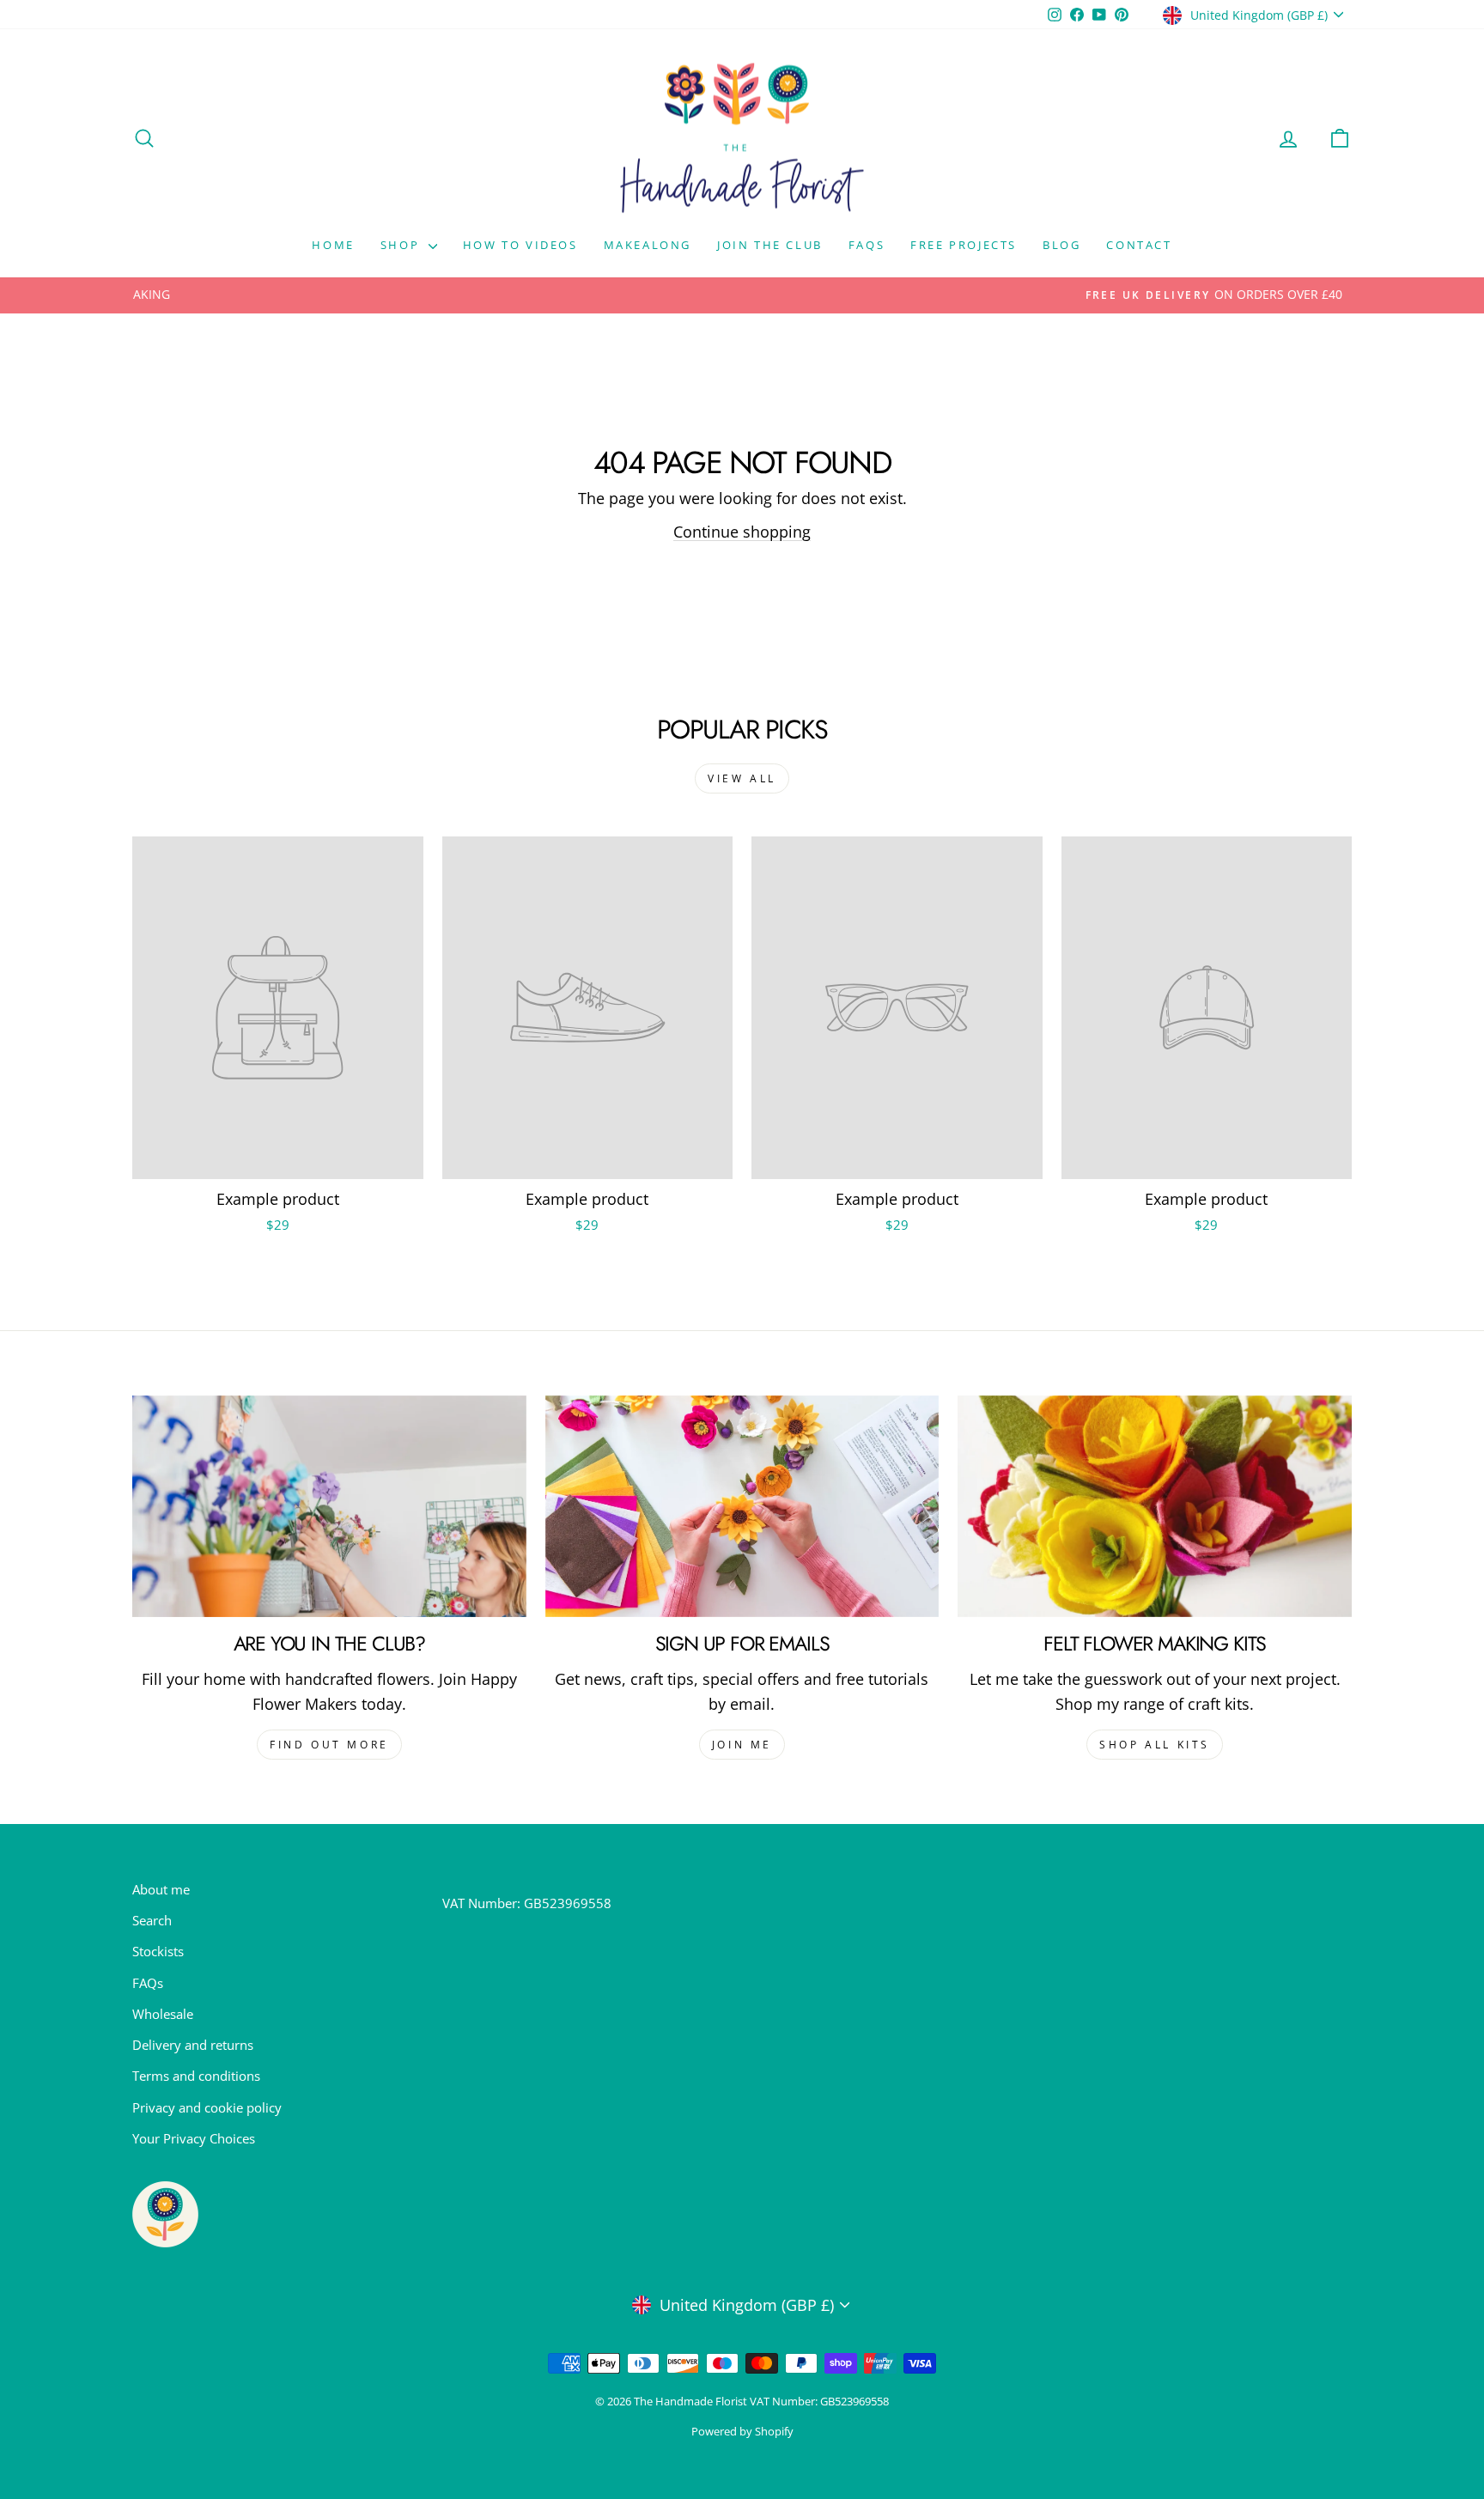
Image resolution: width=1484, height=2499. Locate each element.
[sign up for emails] (742, 1506)
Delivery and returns (193, 2045)
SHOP (402, 245)
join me (742, 1745)
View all (742, 778)
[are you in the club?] (329, 1506)
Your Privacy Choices (194, 2138)
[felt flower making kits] (1155, 1506)
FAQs (867, 245)
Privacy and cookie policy (207, 2107)
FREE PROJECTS (964, 245)
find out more (329, 1745)
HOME (333, 245)
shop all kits (1155, 1745)
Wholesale (163, 2014)
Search (152, 1920)
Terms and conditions (196, 2076)
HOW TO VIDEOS (520, 245)
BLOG (1061, 245)
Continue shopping (742, 532)
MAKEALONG (648, 245)
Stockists (158, 1951)
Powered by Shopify (742, 2432)
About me (161, 1889)
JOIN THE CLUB (770, 245)
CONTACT (1139, 245)
